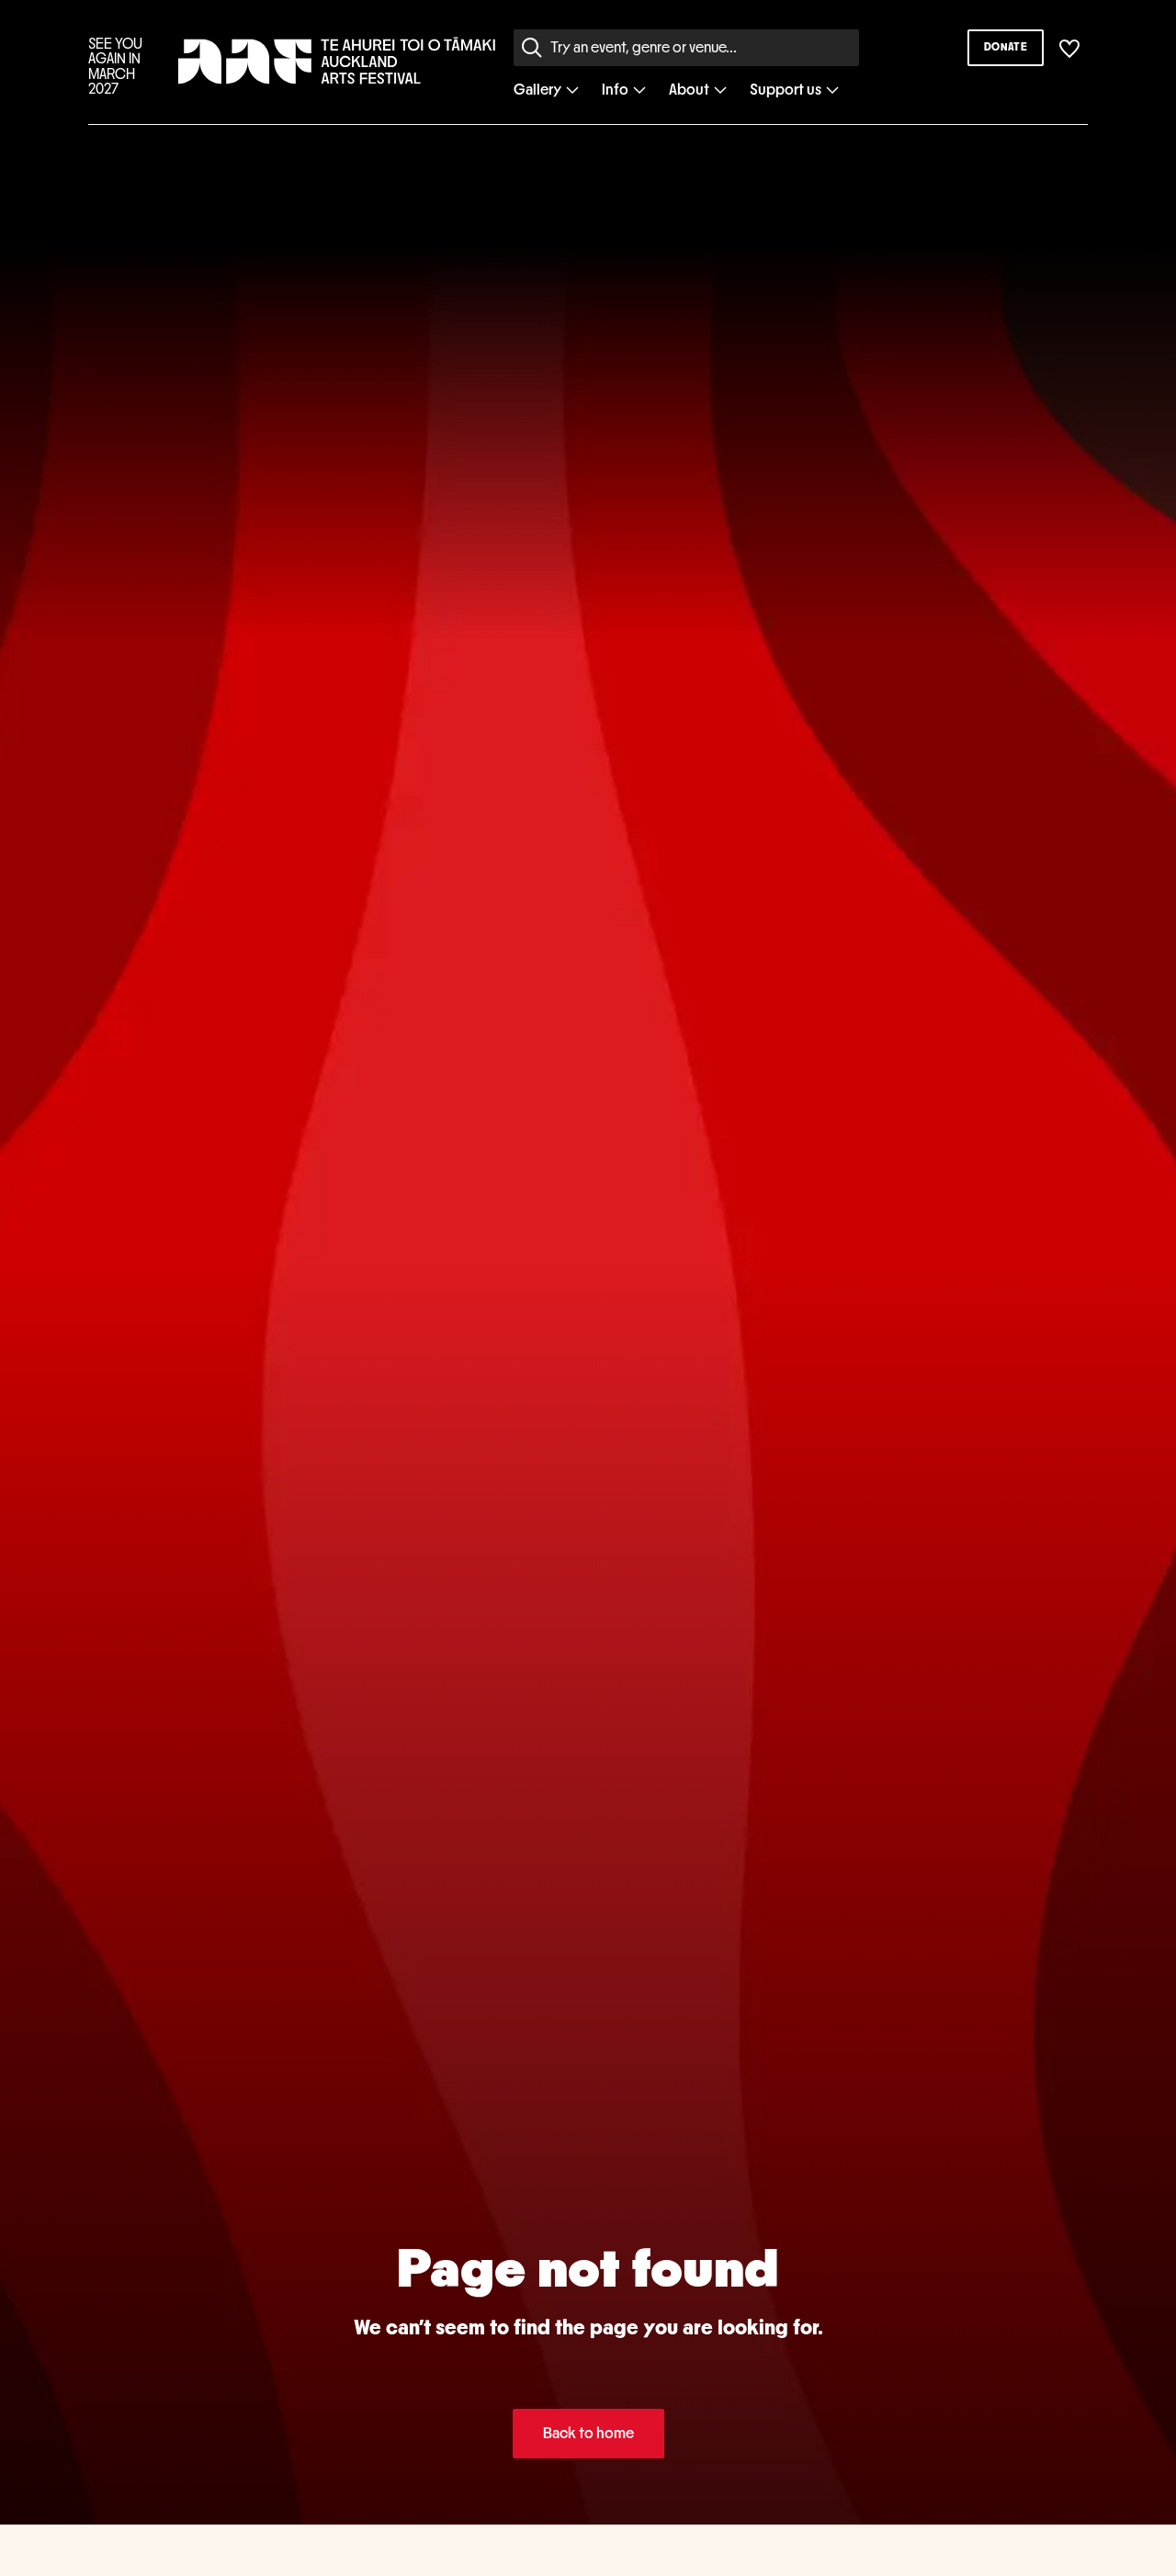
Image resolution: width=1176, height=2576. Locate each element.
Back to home (588, 2433)
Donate (1006, 47)
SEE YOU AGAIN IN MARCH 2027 (115, 67)
